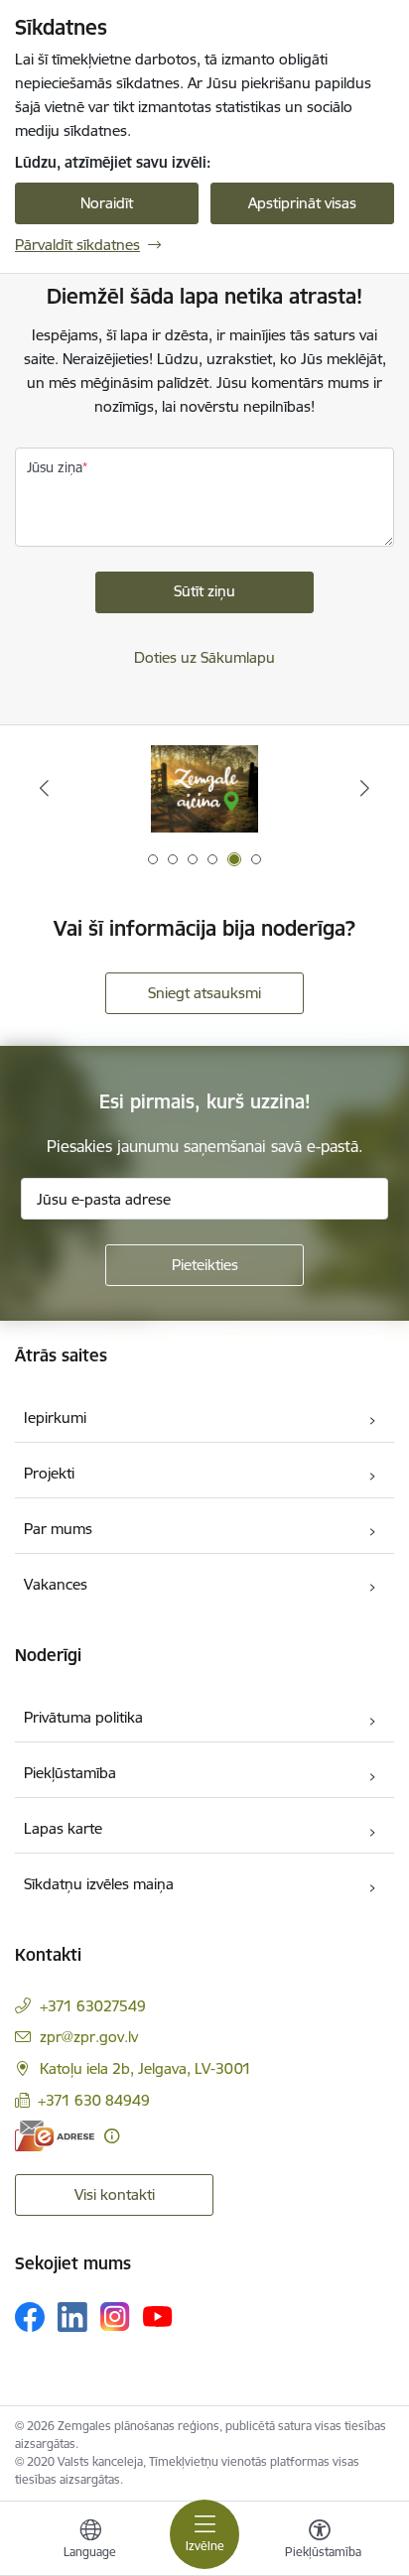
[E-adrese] (55, 2136)
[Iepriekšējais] (44, 788)
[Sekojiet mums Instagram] (115, 2317)
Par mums (58, 1529)
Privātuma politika (83, 1717)
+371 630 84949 (94, 2100)
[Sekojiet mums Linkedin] (72, 2317)
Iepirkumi (55, 1417)
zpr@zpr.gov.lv (89, 2037)
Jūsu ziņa (55, 467)
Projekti (49, 1473)
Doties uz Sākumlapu (204, 657)
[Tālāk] (365, 788)
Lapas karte (63, 1828)
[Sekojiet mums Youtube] (158, 2316)
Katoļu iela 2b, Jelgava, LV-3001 (145, 2068)
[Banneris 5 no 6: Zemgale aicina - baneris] (204, 788)
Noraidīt (107, 203)
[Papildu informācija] (112, 2136)
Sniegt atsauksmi (204, 993)
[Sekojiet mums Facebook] (30, 2317)
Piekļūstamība (70, 1773)
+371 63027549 (93, 2006)
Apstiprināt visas (302, 203)
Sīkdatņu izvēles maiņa (99, 1884)
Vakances (56, 1584)
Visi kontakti (115, 2194)
